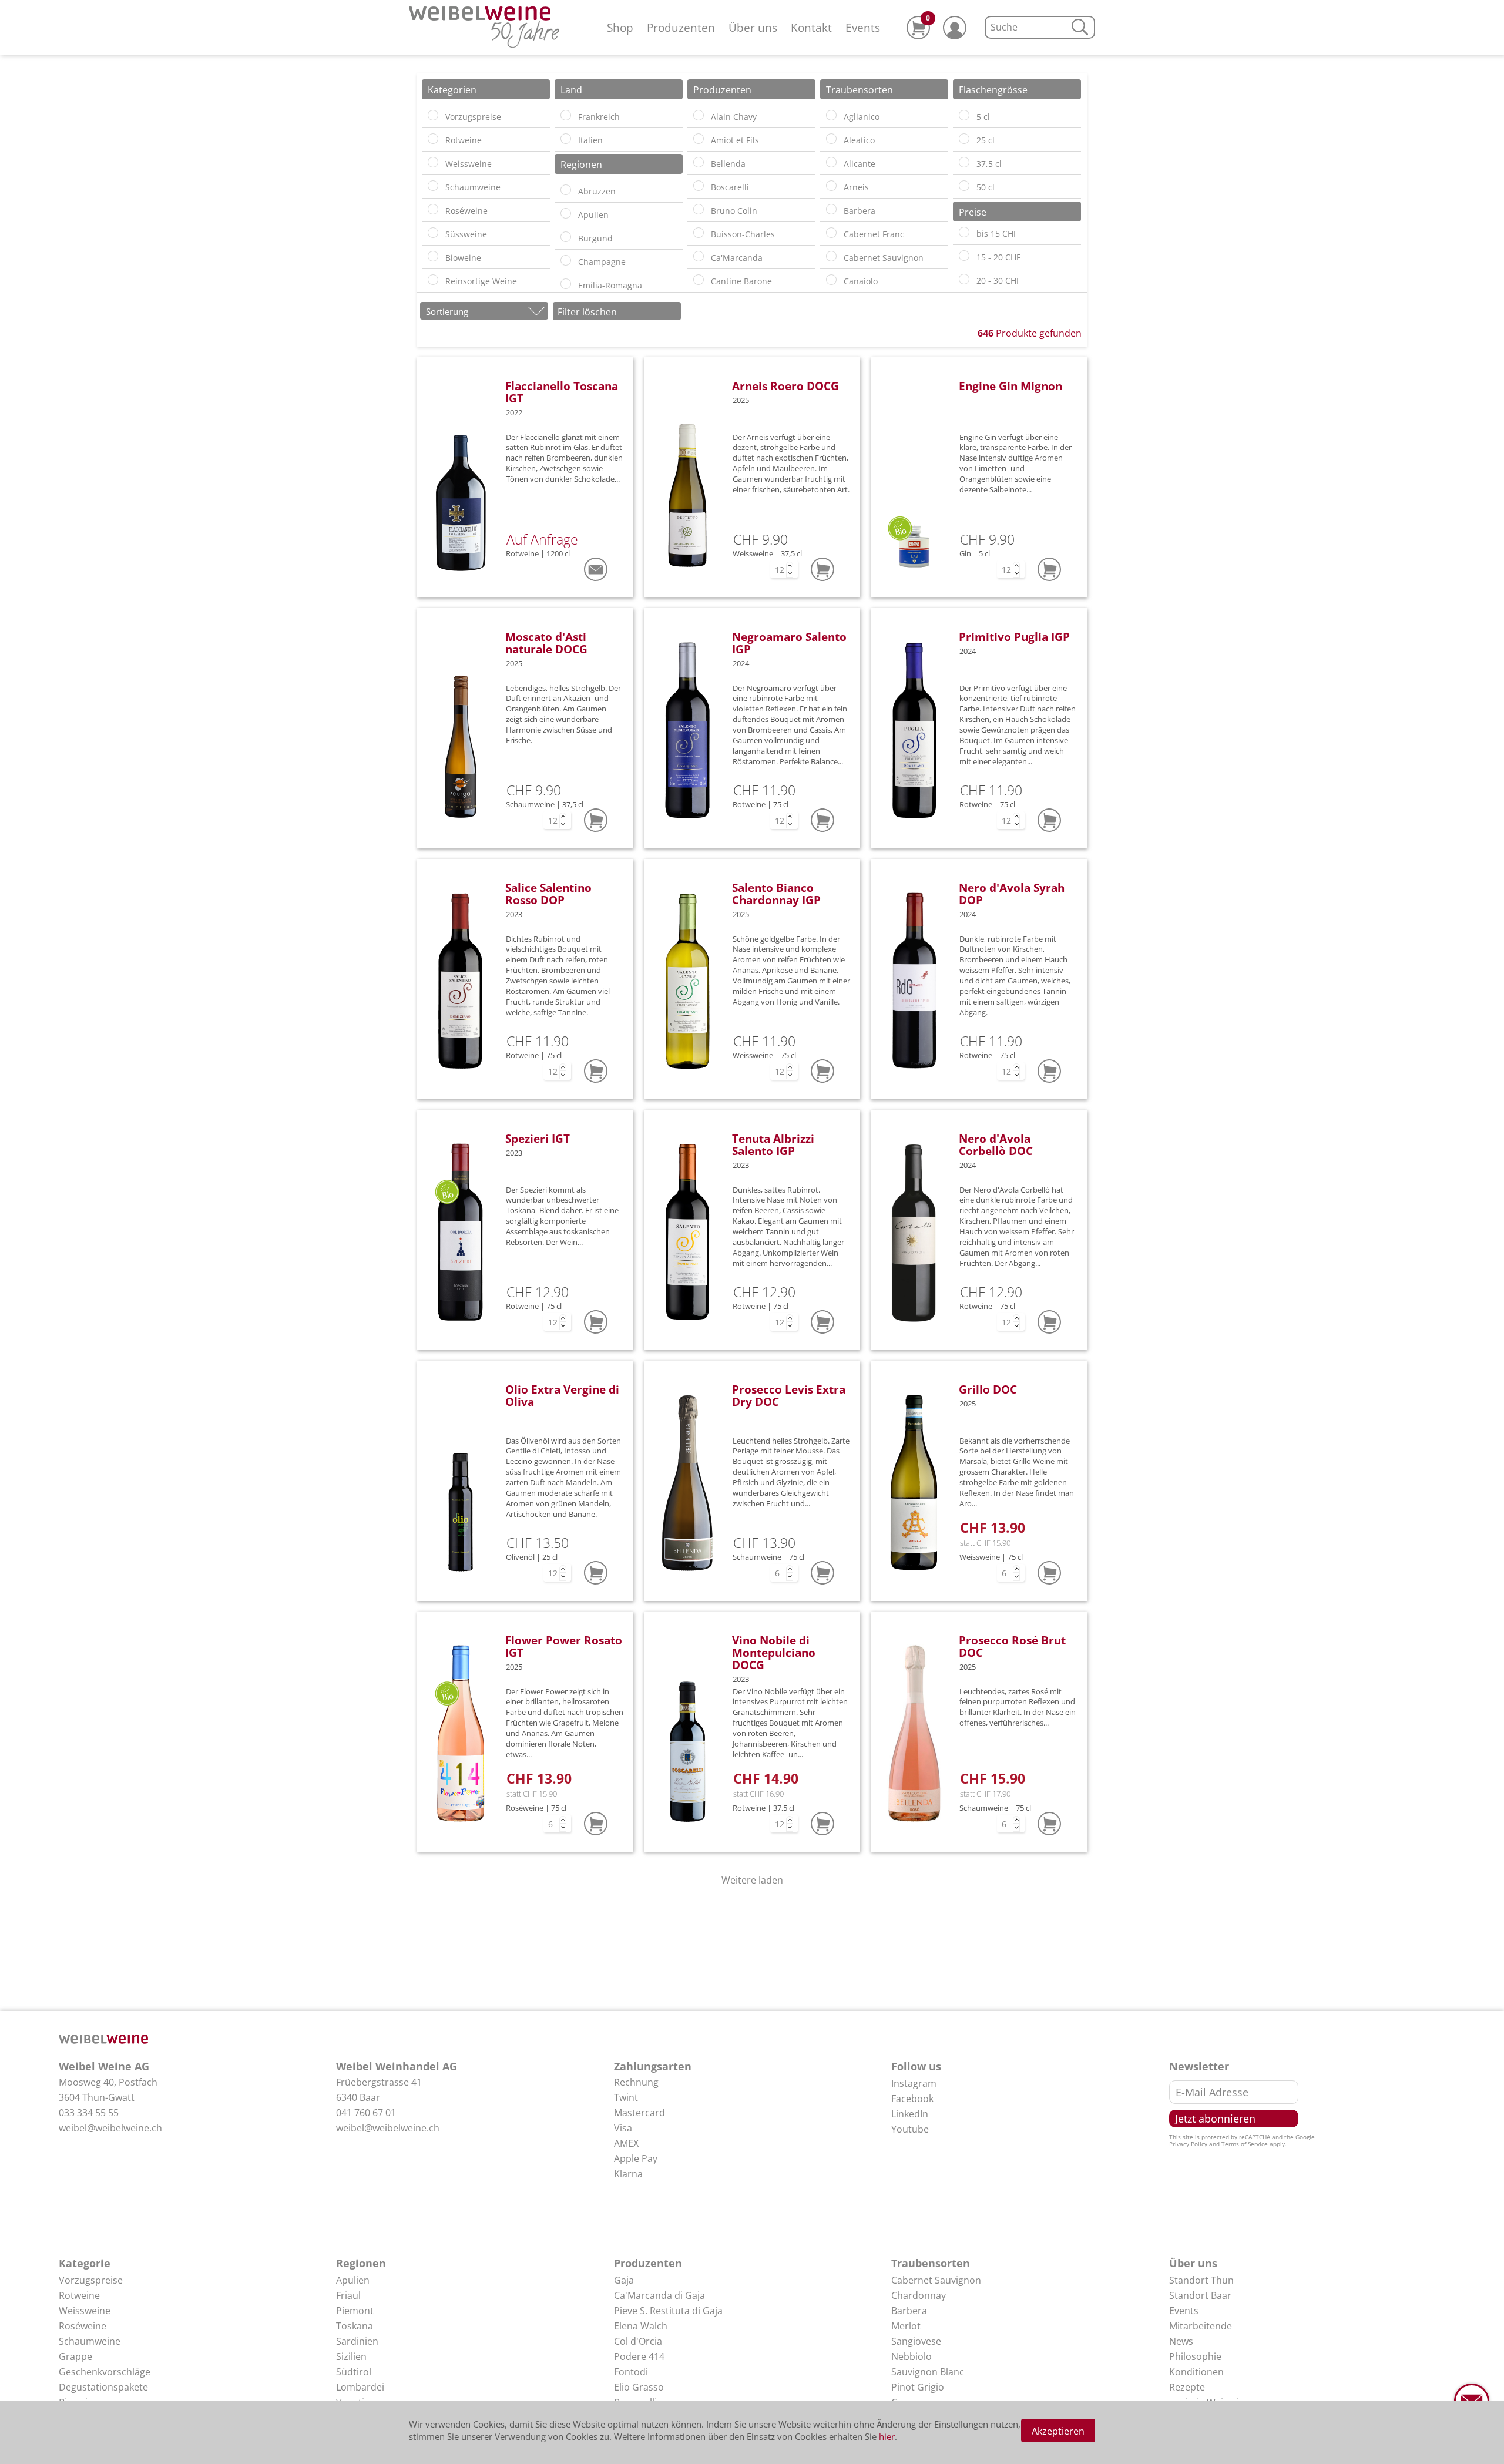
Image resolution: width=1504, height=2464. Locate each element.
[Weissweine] (433, 162)
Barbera (909, 2311)
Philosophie (1195, 2356)
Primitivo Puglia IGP (1014, 637)
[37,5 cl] (964, 162)
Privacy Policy (1188, 2144)
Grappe (75, 2356)
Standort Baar (1200, 2295)
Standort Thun (1201, 2280)
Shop (620, 27)
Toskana (355, 2326)
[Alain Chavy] (699, 115)
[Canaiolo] (831, 280)
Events (863, 27)
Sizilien (351, 2356)
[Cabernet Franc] (831, 233)
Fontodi (631, 2372)
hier (887, 2436)
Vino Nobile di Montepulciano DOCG (774, 1652)
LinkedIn (910, 2114)
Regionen (361, 2263)
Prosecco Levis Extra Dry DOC (789, 1395)
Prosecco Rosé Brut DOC (1012, 1646)
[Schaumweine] (433, 186)
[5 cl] (964, 115)
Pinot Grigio (918, 2387)
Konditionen (1196, 2372)
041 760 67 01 (366, 2113)
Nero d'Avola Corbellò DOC (996, 1144)
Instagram (914, 2083)
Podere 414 (639, 2356)
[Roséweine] (433, 209)
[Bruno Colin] (699, 209)
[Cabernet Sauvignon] (831, 256)
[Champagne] (566, 260)
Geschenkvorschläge (105, 2372)
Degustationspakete (103, 2387)
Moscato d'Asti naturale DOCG (546, 643)
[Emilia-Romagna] (566, 284)
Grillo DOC (988, 1389)
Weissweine (85, 2311)
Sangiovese (916, 2341)
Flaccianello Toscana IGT (562, 392)
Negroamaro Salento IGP (789, 643)
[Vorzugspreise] (433, 115)
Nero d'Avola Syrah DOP (1012, 894)
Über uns (753, 27)
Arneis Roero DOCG (785, 386)
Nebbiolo (912, 2356)
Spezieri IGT (538, 1138)
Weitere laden (752, 1880)
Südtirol (354, 2372)
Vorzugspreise (91, 2280)
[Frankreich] (566, 115)
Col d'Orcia (638, 2341)
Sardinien (357, 2341)
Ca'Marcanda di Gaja (659, 2295)
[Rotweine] (433, 139)
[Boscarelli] (699, 186)
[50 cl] (964, 186)
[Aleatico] (831, 139)
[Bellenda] (699, 162)
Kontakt (811, 27)
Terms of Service (1245, 2144)
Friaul (348, 2295)
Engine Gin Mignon (1010, 386)
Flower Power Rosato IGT (564, 1646)
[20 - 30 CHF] (964, 279)
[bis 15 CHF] (964, 232)
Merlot (906, 2326)
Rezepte (1187, 2387)
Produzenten (681, 27)
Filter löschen (587, 312)
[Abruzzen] (566, 190)
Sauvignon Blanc (928, 2372)
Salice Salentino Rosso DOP (548, 894)
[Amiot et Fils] (699, 139)
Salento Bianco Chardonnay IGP (776, 894)
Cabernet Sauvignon (936, 2280)
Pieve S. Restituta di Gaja (668, 2311)
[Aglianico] (831, 115)
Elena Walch (641, 2326)
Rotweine (79, 2295)
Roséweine (83, 2326)
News (1181, 2341)
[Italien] (566, 139)
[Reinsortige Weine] (433, 280)
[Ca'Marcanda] (699, 256)
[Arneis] (831, 186)
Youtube (910, 2129)
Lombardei (360, 2387)
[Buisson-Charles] (699, 233)
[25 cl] (964, 139)
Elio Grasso (639, 2387)
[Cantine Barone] (699, 280)
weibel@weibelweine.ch (110, 2128)
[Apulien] (566, 213)
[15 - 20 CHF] (964, 256)
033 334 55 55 (89, 2113)
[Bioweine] (433, 256)
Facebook (912, 2099)
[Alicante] (831, 162)
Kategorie (85, 2263)
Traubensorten (931, 2263)
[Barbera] (831, 209)
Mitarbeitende (1201, 2326)
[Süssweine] (433, 233)
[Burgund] (566, 237)
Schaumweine (90, 2341)
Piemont (355, 2311)
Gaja (624, 2280)
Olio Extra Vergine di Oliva (562, 1395)
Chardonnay (919, 2295)
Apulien (353, 2280)
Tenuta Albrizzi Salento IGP (773, 1144)
